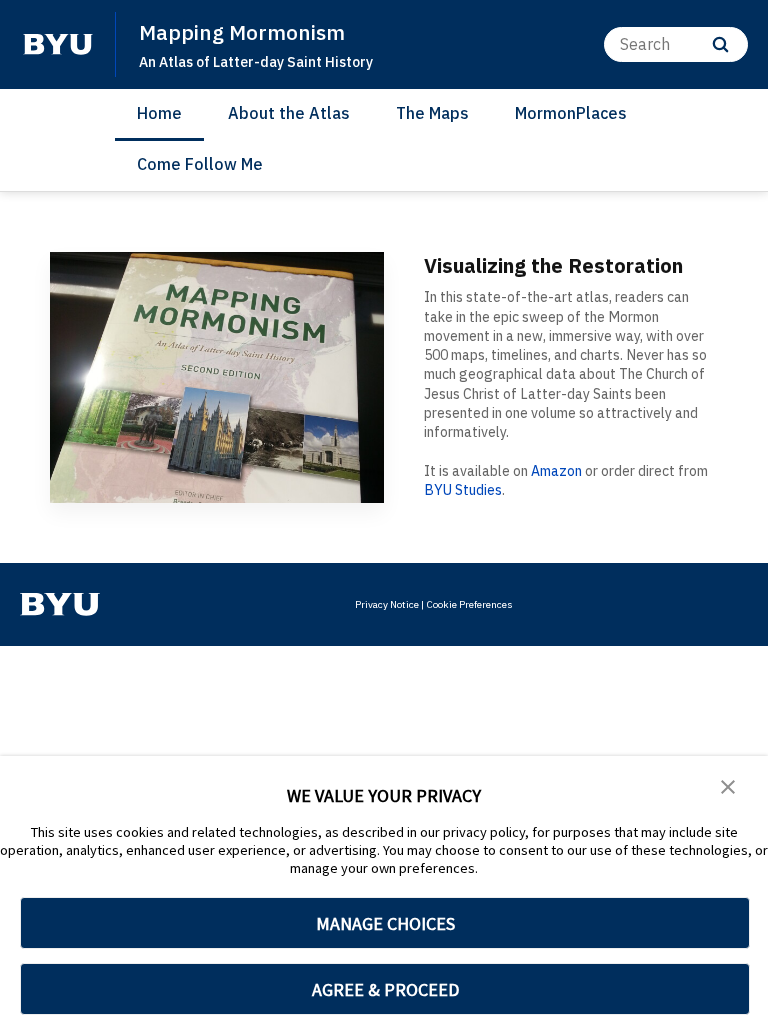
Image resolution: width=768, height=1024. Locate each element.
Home (159, 113)
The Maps (432, 113)
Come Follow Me (200, 164)
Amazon (556, 471)
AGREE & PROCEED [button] (385, 989)
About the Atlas (289, 113)
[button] (728, 785)
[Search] (720, 44)
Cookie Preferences (469, 604)
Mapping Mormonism (242, 32)
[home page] (58, 44)
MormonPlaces (571, 113)
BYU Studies (463, 490)
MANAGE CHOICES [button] (385, 923)
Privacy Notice (387, 604)
